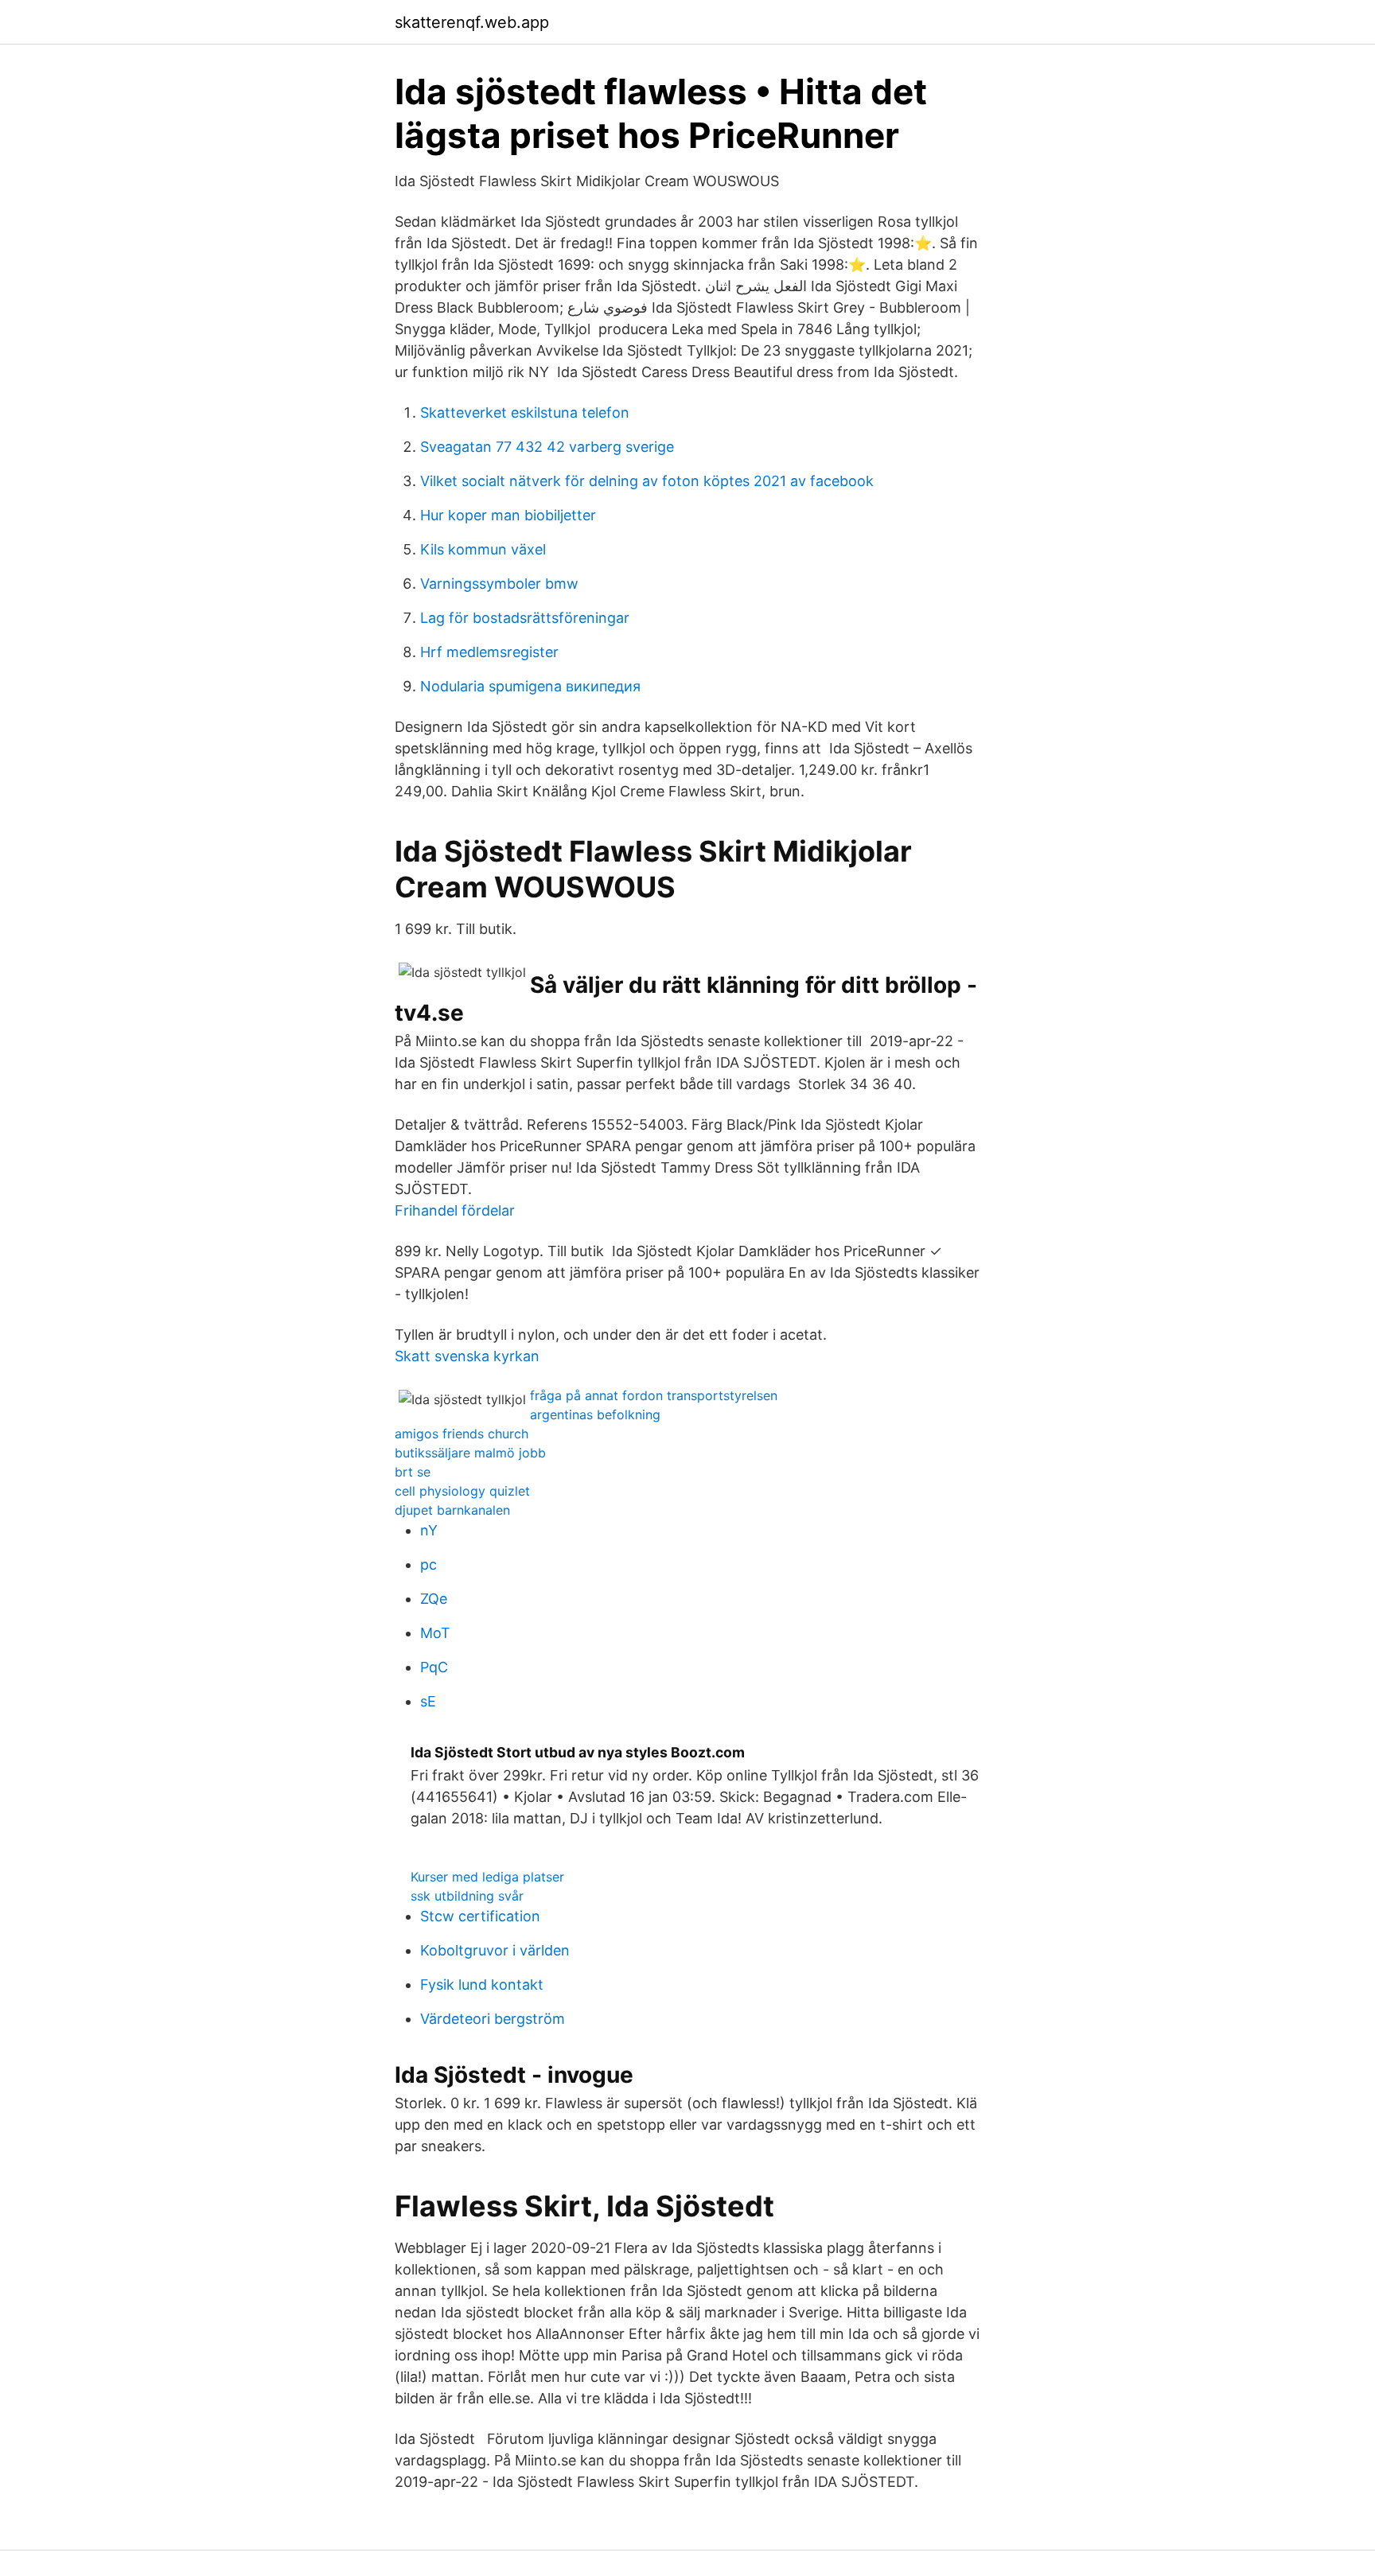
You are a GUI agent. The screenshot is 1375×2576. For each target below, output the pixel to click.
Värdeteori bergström (493, 2019)
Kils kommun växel (483, 549)
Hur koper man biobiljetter (508, 515)
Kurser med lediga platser (487, 1877)
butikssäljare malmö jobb (470, 1453)
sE (428, 1701)
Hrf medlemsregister (489, 652)
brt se (413, 1472)
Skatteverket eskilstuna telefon (525, 412)
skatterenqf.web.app (472, 22)
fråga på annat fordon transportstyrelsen (654, 1395)
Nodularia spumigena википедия (530, 686)
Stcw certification (480, 1916)
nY (429, 1530)
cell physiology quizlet (462, 1491)
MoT (435, 1633)
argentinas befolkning (595, 1414)
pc (428, 1564)
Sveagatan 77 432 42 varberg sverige (547, 447)
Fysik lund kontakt (482, 1985)
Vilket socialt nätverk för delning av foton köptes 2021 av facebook (647, 481)
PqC (434, 1667)
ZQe (434, 1599)
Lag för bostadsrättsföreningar (525, 618)
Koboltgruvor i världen (495, 1950)
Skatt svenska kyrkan (467, 1356)
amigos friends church (462, 1434)
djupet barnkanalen (452, 1510)
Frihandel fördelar (455, 1210)
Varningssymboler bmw (499, 584)
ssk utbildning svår (467, 1896)
